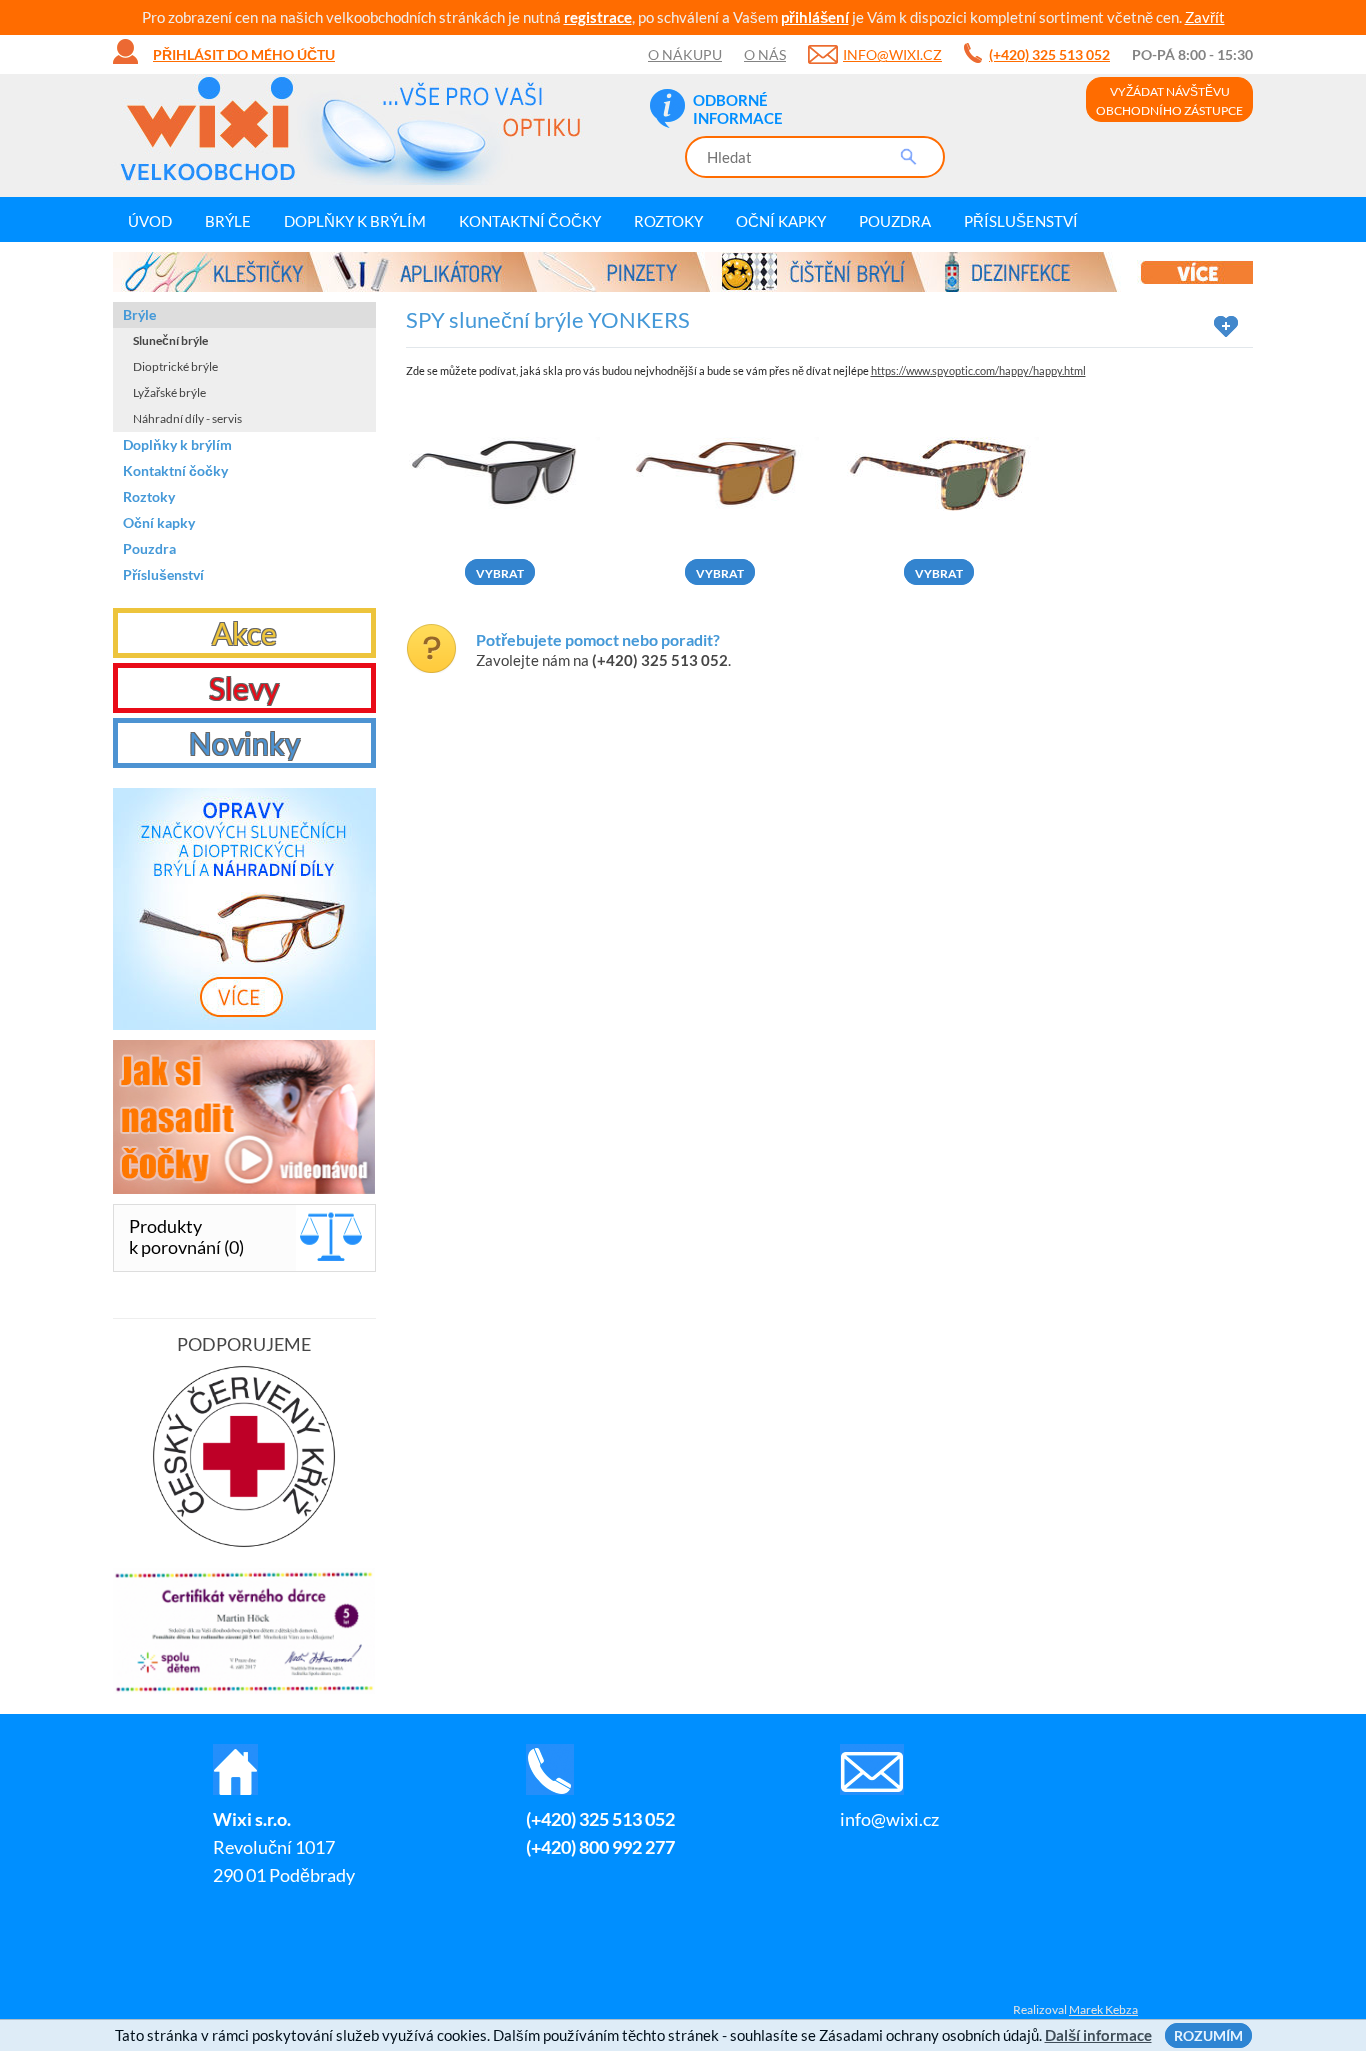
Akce (244, 633)
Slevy (244, 688)
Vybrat (500, 573)
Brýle (228, 221)
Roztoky (668, 221)
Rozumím (1208, 2035)
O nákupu (685, 54)
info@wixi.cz (892, 54)
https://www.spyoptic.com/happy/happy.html (978, 370)
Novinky (244, 743)
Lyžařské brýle (169, 392)
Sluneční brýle (170, 340)
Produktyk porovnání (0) (186, 1236)
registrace (598, 17)
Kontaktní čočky (530, 221)
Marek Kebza (1103, 2009)
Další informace (1098, 2035)
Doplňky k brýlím (355, 221)
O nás (765, 54)
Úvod (150, 221)
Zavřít (1205, 17)
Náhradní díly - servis (187, 418)
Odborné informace (738, 109)
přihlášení (815, 17)
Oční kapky (781, 221)
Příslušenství (1021, 221)
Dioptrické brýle (175, 366)
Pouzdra (895, 221)
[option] (683, 272)
